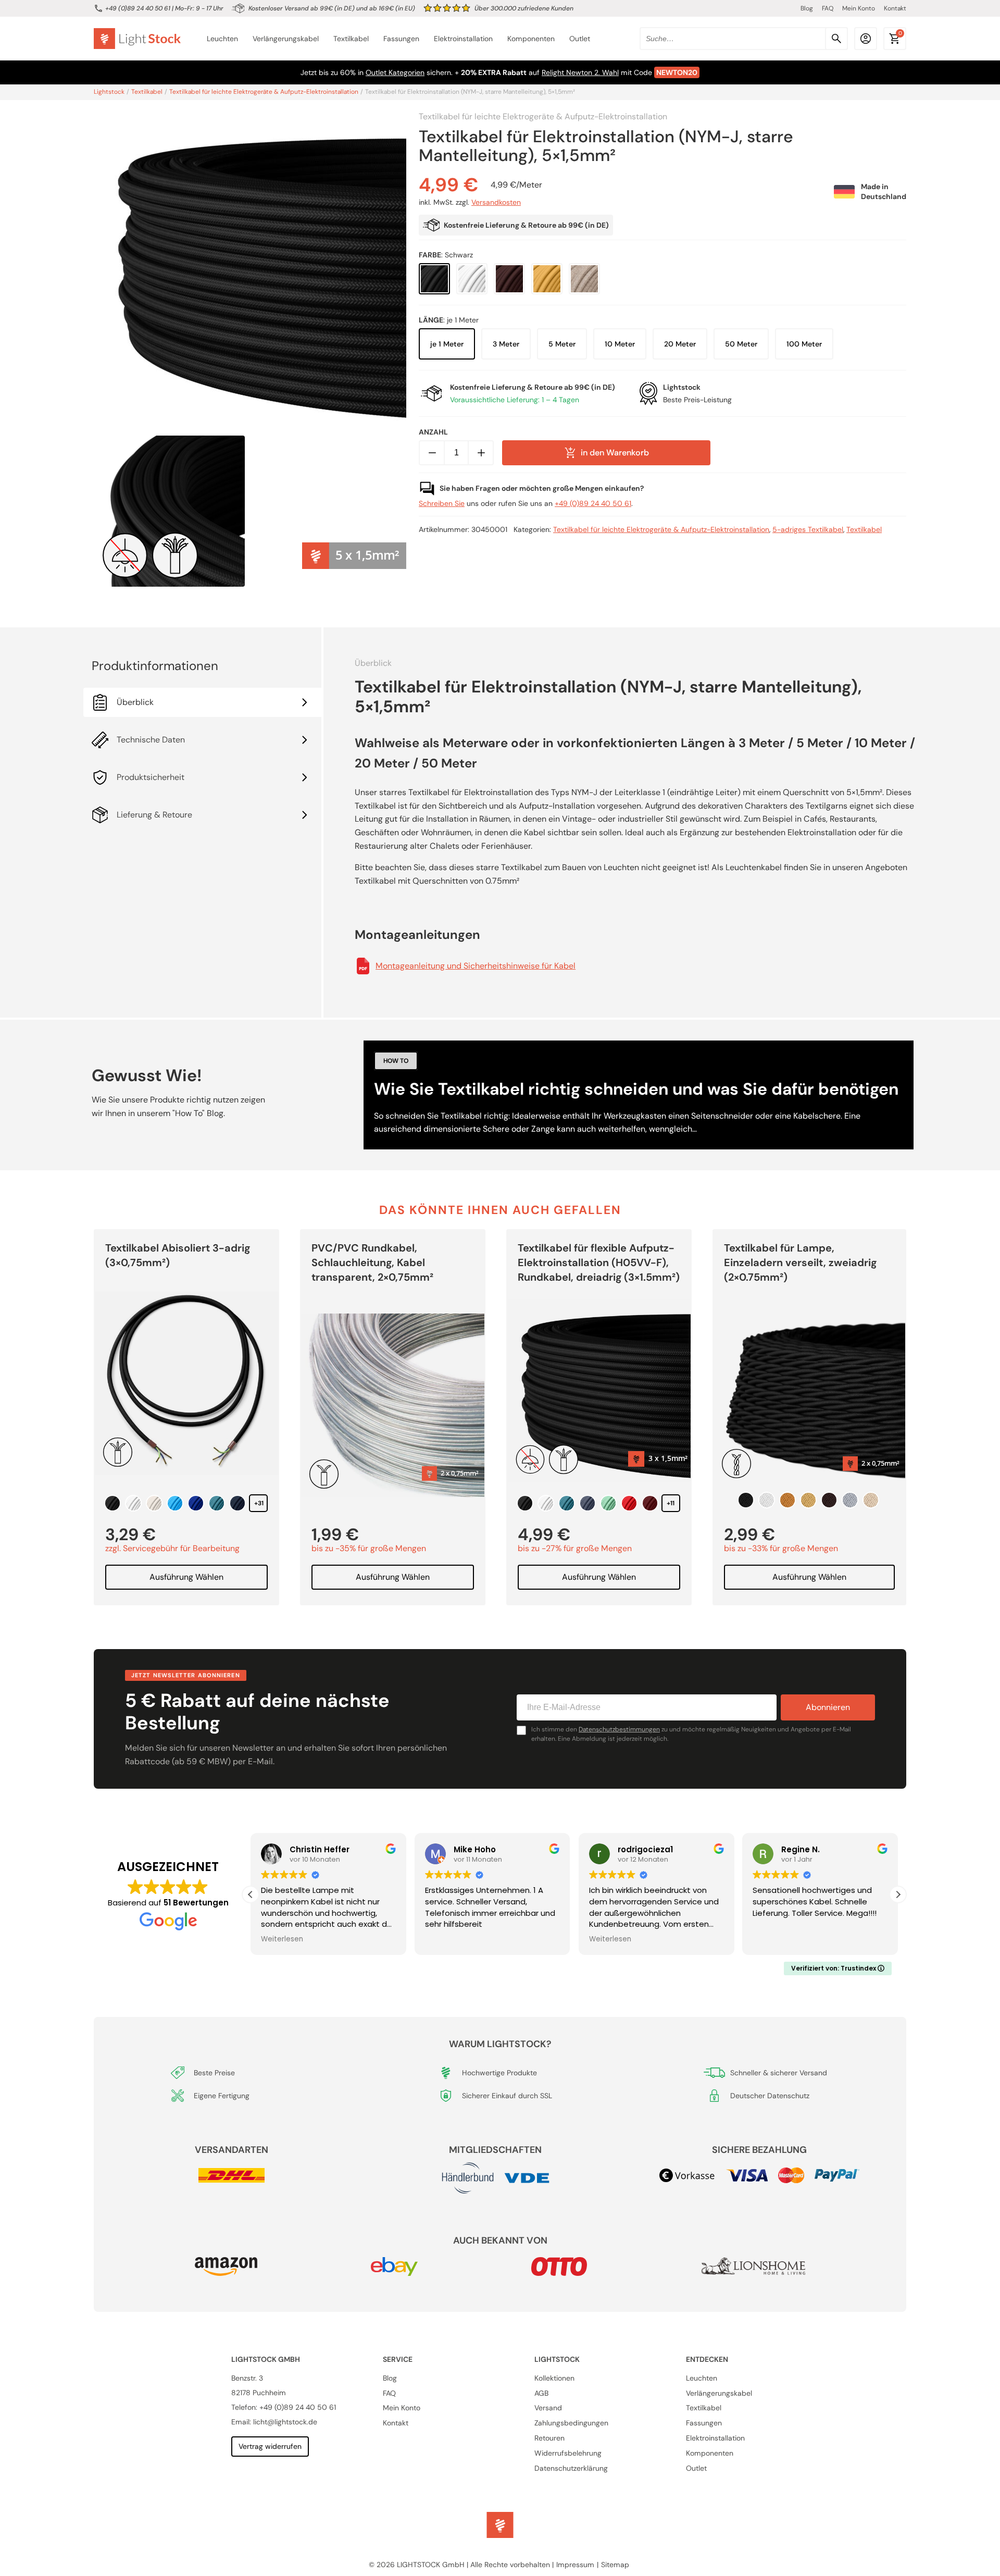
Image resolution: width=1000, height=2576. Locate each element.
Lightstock (109, 92)
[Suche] (836, 39)
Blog (807, 8)
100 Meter (804, 344)
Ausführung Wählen (186, 1577)
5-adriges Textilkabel (808, 529)
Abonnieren (828, 1707)
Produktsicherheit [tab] (151, 777)
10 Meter (620, 344)
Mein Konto (859, 8)
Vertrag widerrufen (270, 2446)
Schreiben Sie (442, 503)
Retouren (549, 2438)
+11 (671, 1503)
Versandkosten (496, 203)
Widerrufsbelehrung (568, 2453)
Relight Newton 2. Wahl (580, 72)
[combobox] (744, 39)
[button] (898, 1894)
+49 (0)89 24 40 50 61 (138, 8)
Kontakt (895, 8)
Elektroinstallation (463, 39)
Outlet (580, 39)
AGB (541, 2393)
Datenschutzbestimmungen (619, 1729)
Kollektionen (554, 2378)
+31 (259, 1503)
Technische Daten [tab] (151, 740)
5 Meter (562, 344)
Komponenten (531, 39)
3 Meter (506, 344)
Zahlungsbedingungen (571, 2423)
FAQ (828, 8)
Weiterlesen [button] (282, 1939)
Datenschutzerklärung (571, 2468)
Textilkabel (351, 39)
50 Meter (741, 344)
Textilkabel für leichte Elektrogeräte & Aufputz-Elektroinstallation (264, 92)
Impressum (575, 2565)
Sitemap (615, 2565)
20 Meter (680, 344)
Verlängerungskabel (286, 39)
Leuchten (222, 39)
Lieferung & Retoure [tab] (154, 815)
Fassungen (401, 39)
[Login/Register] (866, 39)
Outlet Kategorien (395, 72)
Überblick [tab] (135, 702)
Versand (548, 2408)
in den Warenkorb (615, 453)
